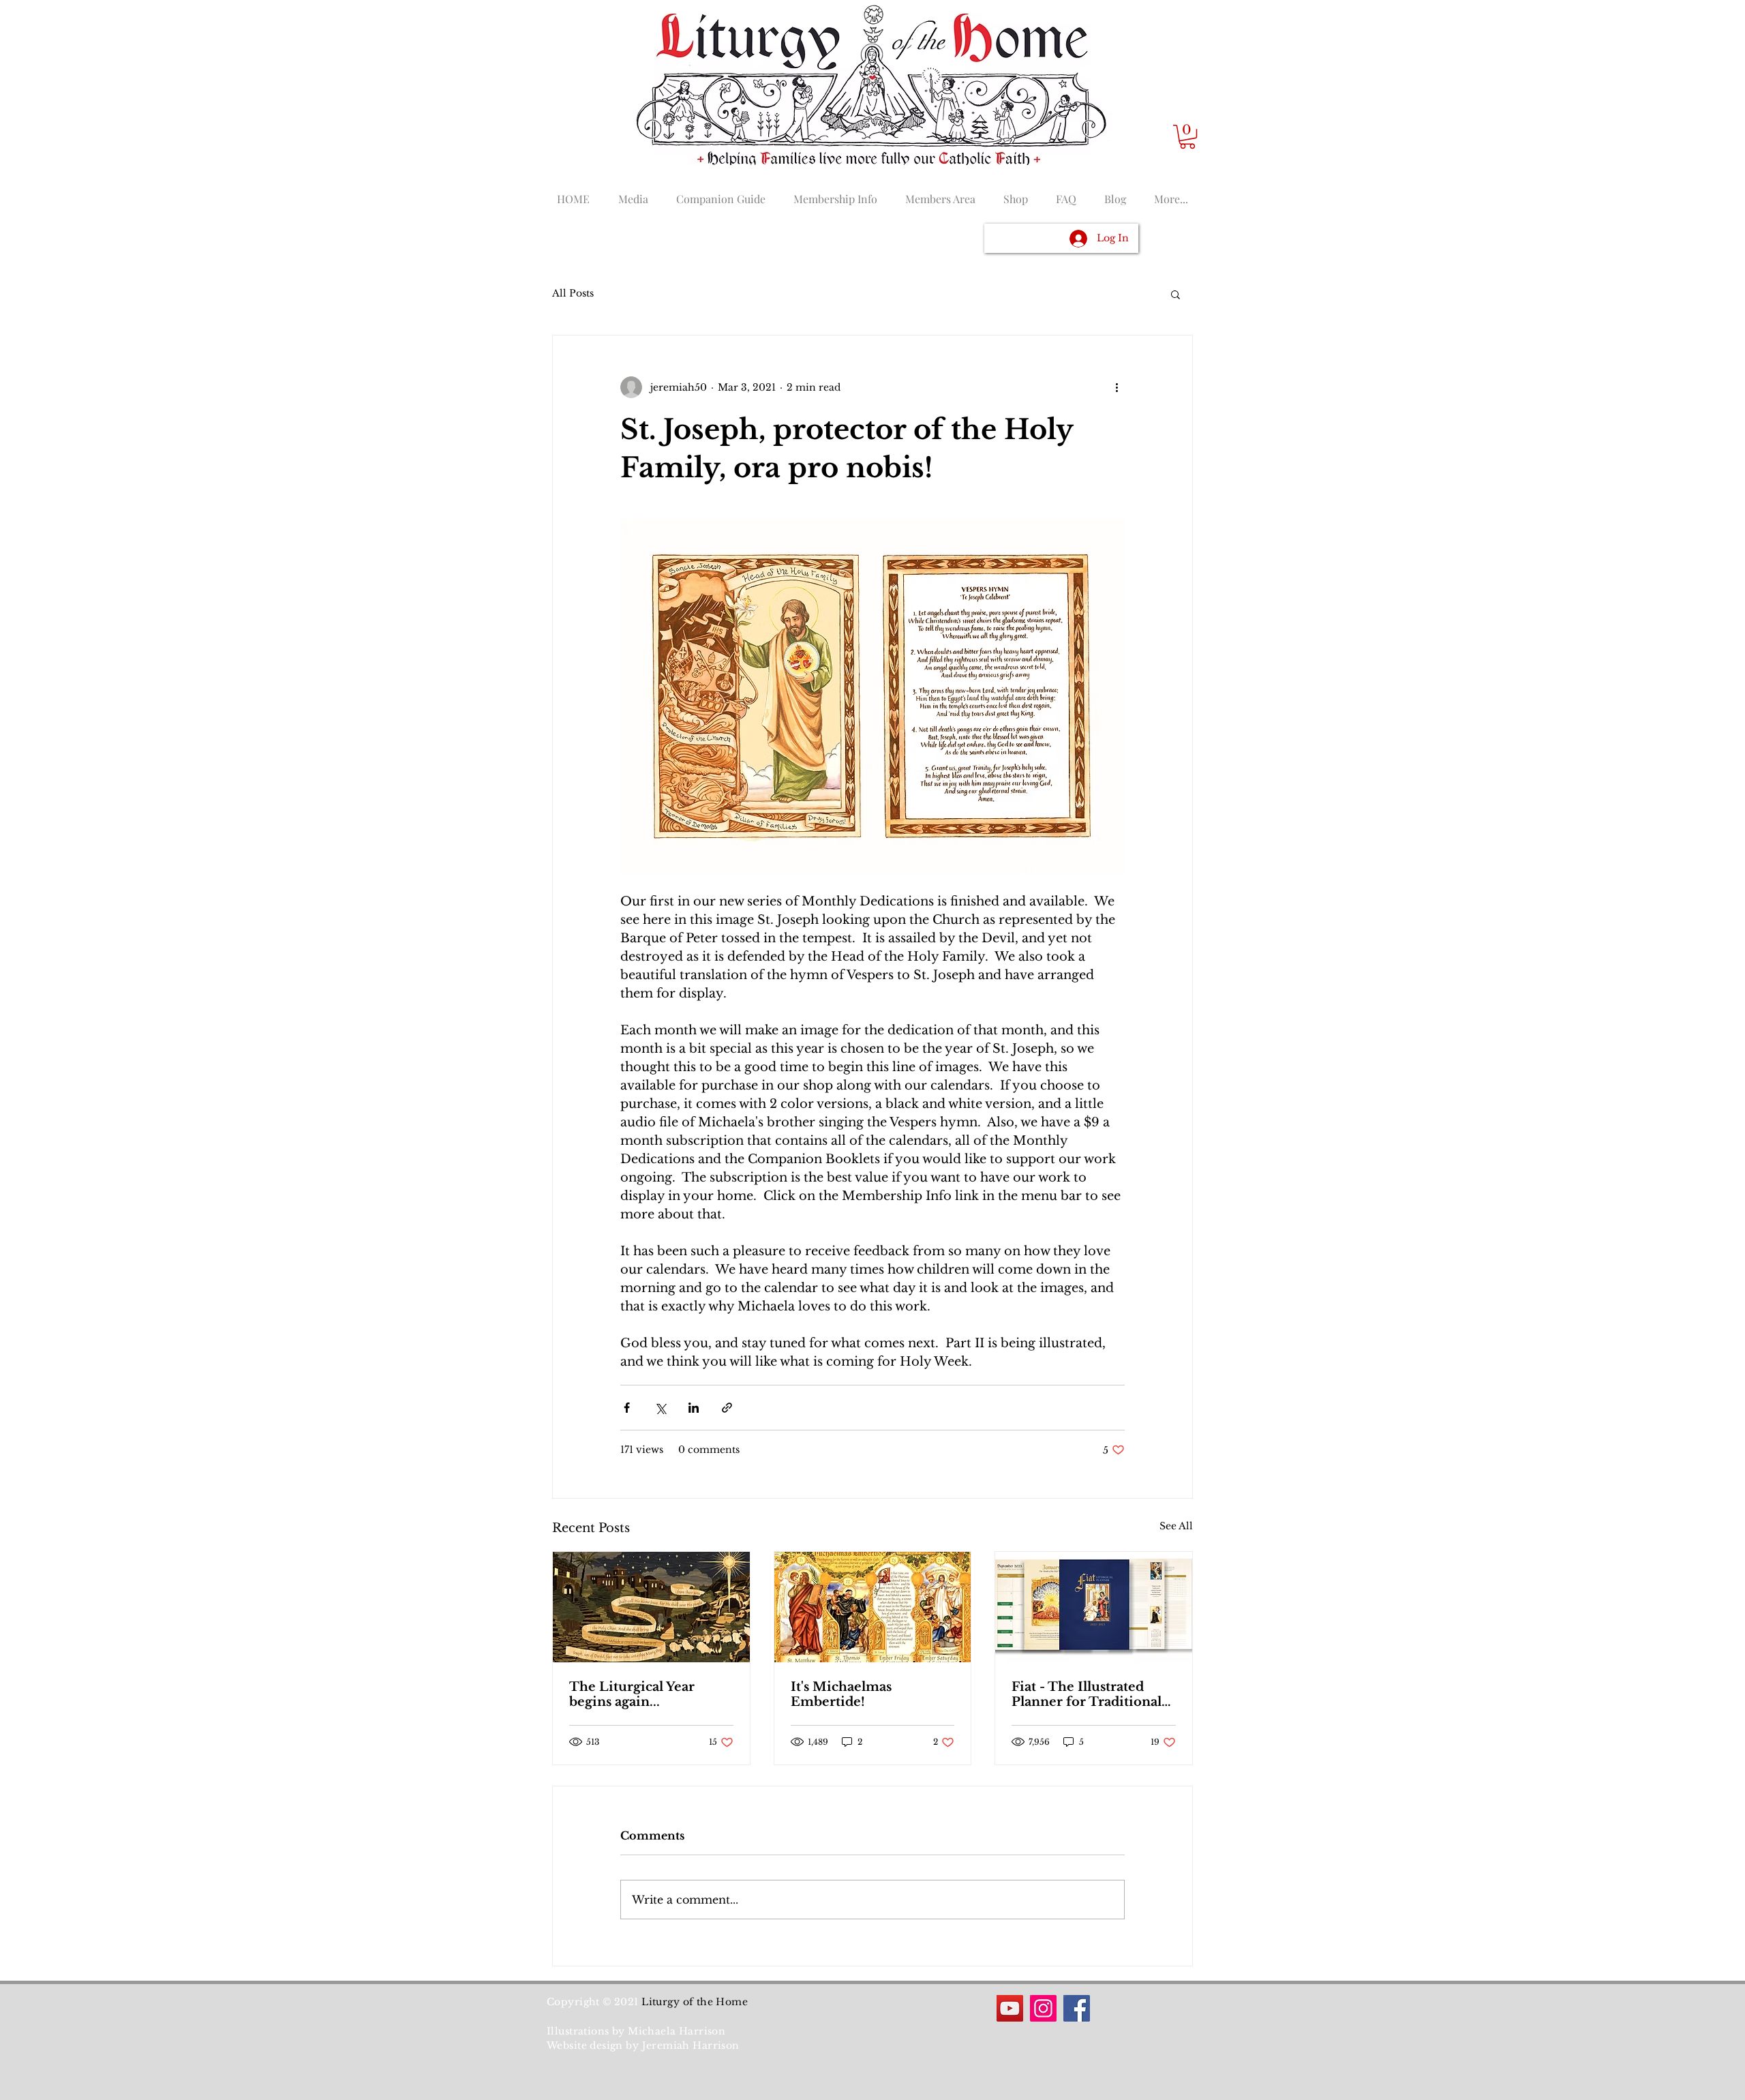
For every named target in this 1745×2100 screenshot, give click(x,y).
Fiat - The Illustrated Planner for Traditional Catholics (1087, 1694)
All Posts (573, 293)
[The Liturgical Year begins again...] (651, 1607)
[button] (1187, 137)
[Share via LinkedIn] (694, 1408)
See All (1176, 1526)
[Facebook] (1077, 2008)
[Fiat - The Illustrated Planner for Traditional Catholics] (1094, 1607)
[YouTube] (1010, 2008)
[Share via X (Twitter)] (660, 1408)
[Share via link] (727, 1408)
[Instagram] (1043, 2008)
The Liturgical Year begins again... (632, 1694)
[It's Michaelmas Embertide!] (873, 1607)
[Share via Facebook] (627, 1408)
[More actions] (1117, 387)
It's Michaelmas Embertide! (841, 1694)
